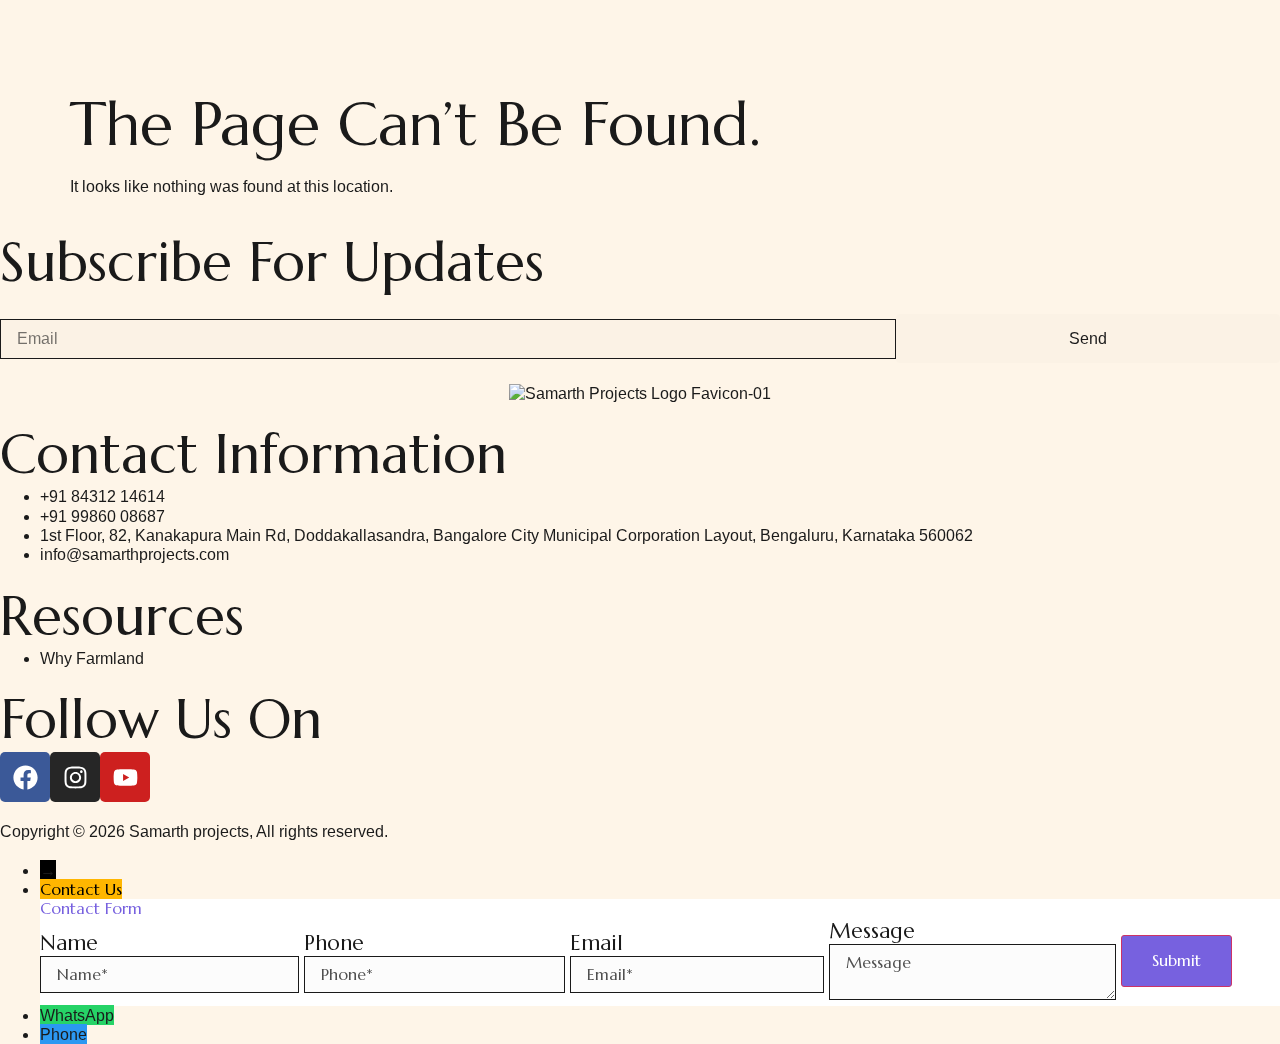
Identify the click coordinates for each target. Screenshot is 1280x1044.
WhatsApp (77, 1015)
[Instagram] (75, 777)
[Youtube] (125, 777)
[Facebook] (25, 777)
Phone (63, 1034)
